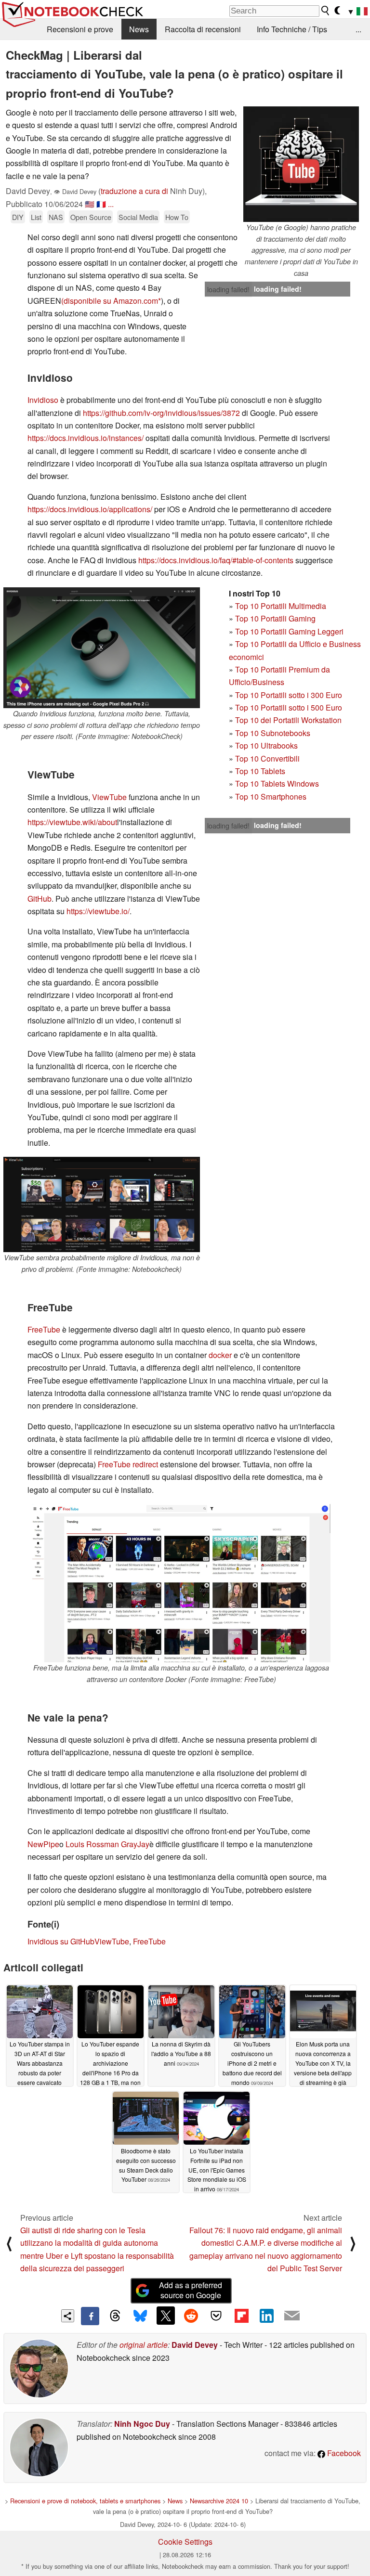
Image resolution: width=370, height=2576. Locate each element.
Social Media (138, 217)
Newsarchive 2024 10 (219, 2501)
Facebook (343, 2453)
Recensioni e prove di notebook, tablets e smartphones (85, 2501)
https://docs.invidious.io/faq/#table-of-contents (216, 560)
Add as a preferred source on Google (191, 2290)
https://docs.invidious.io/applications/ (90, 509)
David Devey (195, 2345)
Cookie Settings (185, 2542)
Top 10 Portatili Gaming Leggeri (289, 631)
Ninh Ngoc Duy (142, 2424)
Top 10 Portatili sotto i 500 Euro (289, 707)
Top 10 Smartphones (271, 796)
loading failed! (228, 289)
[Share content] (68, 2316)
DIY (18, 217)
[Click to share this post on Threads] (115, 2316)
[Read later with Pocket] (216, 2316)
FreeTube (44, 1329)
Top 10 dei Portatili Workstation (288, 720)
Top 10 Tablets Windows (277, 783)
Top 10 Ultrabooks (266, 745)
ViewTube (109, 797)
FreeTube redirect (128, 1464)
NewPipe (43, 1844)
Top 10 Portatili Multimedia (281, 606)
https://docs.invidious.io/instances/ (86, 438)
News (139, 29)
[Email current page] (292, 2316)
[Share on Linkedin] (266, 2316)
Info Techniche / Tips (292, 29)
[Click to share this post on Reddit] (191, 2316)
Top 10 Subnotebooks (273, 733)
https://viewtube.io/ (98, 911)
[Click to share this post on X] (166, 2316)
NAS (56, 217)
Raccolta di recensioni (203, 29)
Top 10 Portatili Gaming (275, 618)
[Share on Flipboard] (241, 2316)
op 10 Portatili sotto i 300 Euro (291, 695)
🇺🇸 (90, 204)
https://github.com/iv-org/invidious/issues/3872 (161, 413)
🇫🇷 (101, 204)
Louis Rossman (92, 1844)
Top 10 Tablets (260, 771)
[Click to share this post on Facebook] (90, 2316)
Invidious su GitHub (61, 1941)
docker (220, 1355)
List (36, 217)
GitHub (40, 899)
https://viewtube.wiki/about (72, 822)
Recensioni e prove (80, 29)
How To (177, 217)
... (358, 29)
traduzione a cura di (134, 191)
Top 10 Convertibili (267, 758)
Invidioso (43, 400)
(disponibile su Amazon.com (110, 301)
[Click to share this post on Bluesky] (140, 2316)
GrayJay (134, 1844)
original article (144, 2345)
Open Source (91, 217)
